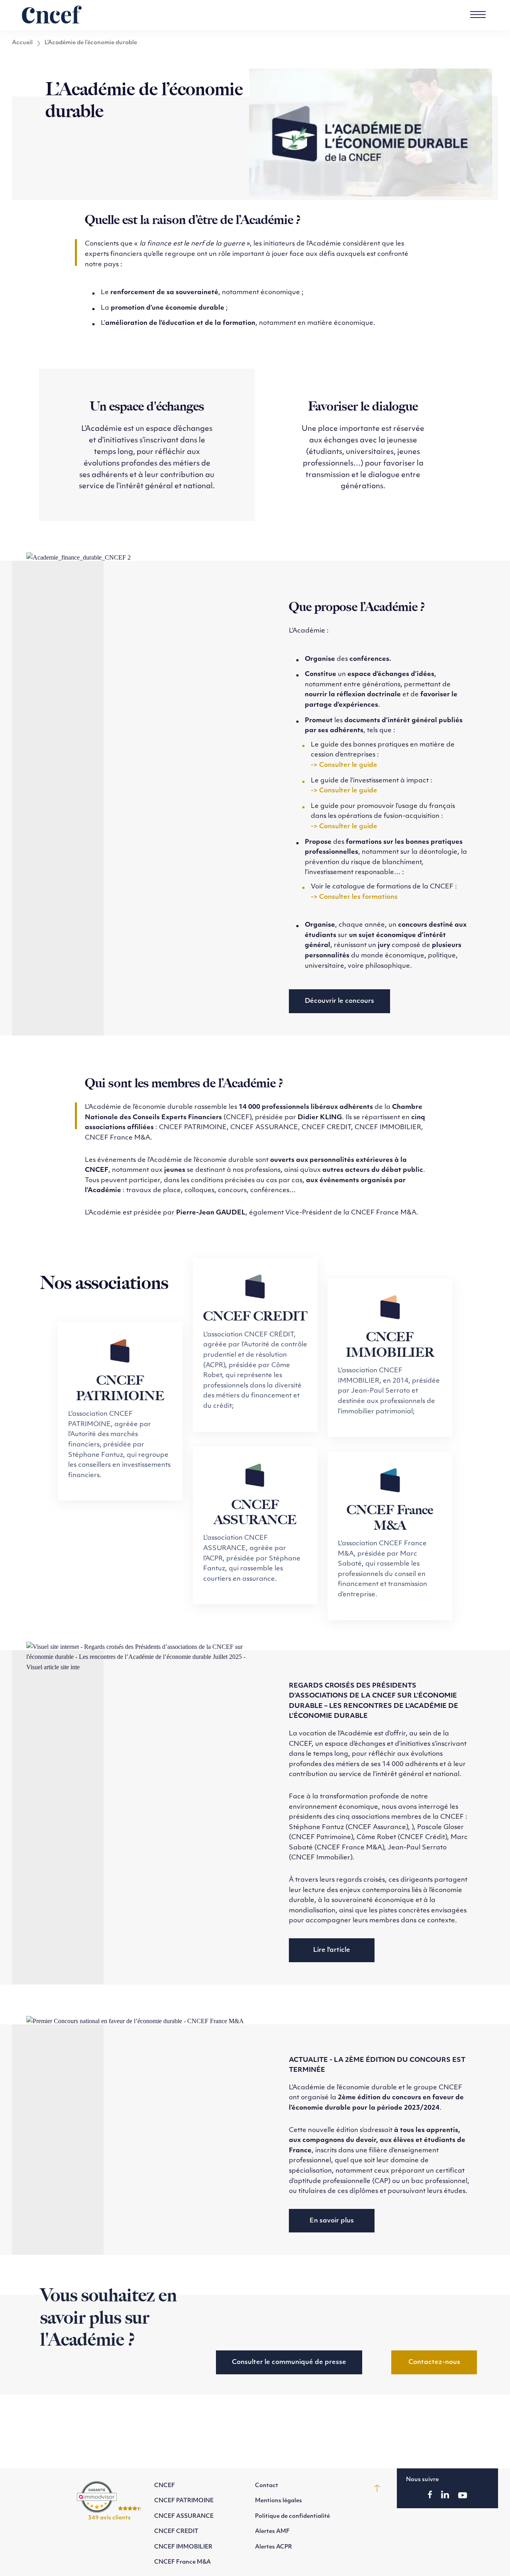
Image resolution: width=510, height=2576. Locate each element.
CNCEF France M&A (182, 2562)
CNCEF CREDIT (176, 2532)
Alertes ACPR (274, 2547)
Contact (267, 2486)
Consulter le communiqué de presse (289, 2362)
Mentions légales (279, 2501)
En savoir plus (332, 2221)
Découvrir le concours (339, 1001)
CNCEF (165, 2486)
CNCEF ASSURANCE (184, 2516)
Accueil (22, 43)
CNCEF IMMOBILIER (183, 2547)
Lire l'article (332, 1950)
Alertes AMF (272, 2532)
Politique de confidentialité (292, 2516)
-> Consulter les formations (354, 897)
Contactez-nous (434, 2362)
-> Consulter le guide (344, 765)
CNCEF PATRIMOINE (184, 2501)
